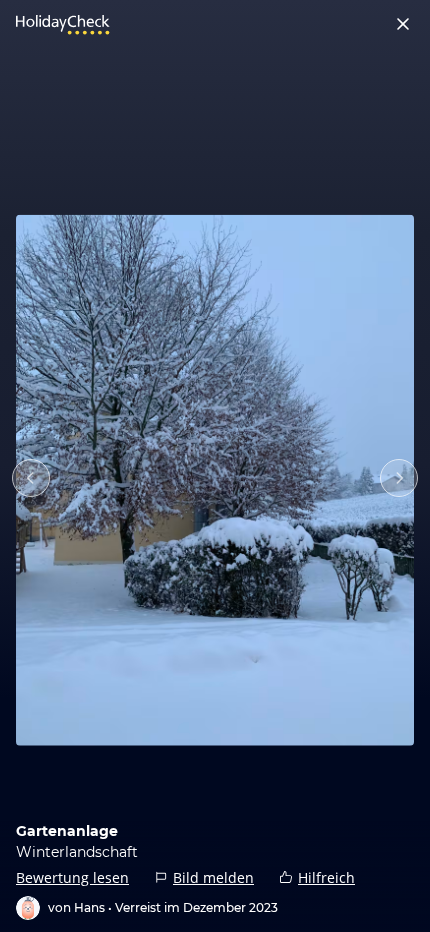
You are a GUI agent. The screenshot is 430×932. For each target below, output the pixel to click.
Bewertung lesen (72, 877)
